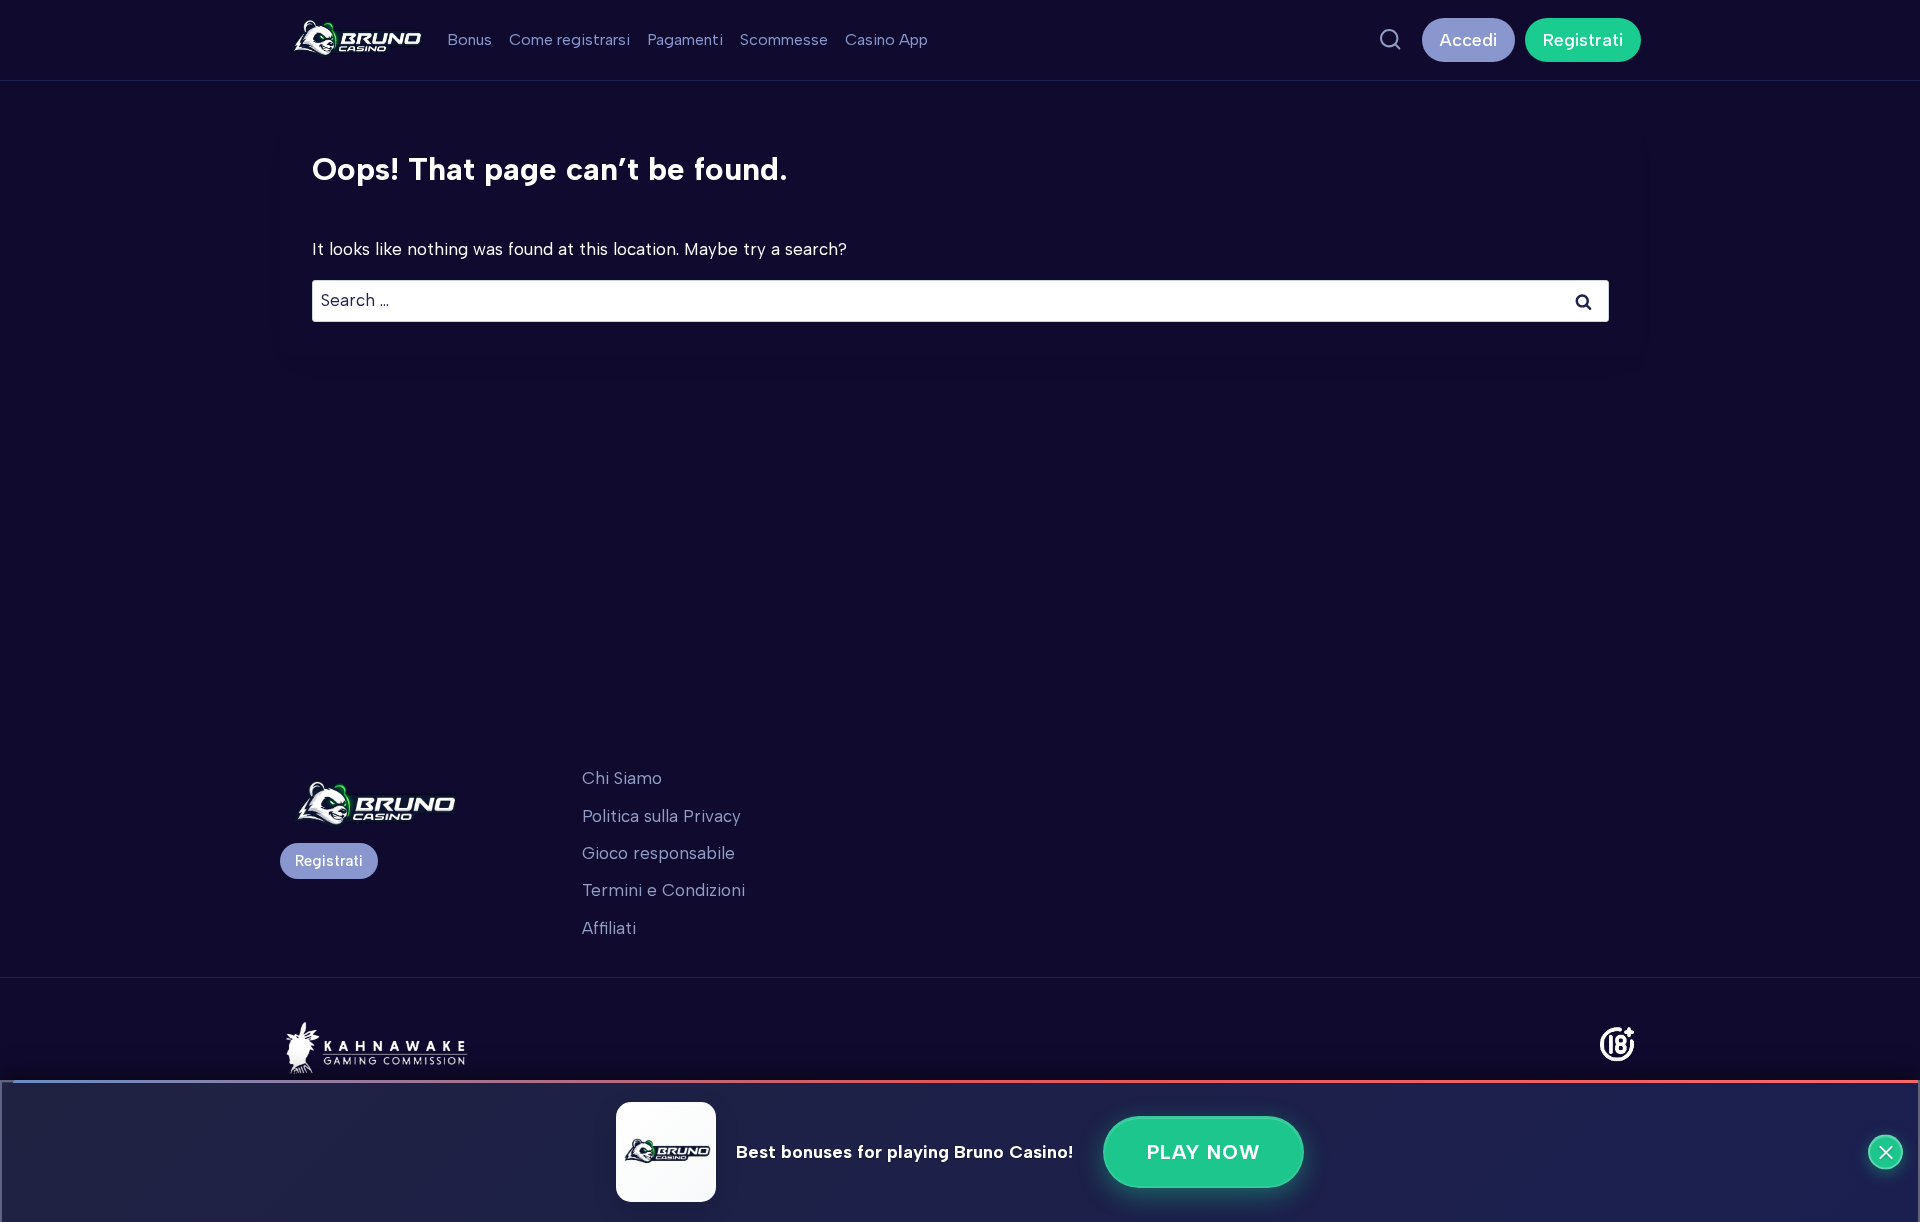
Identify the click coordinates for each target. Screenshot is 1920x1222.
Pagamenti (685, 39)
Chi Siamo (622, 778)
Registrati (1583, 40)
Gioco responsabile (658, 853)
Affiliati (609, 928)
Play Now (1203, 1152)
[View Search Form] (1390, 40)
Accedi (1468, 40)
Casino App (886, 39)
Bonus (469, 39)
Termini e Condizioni (663, 890)
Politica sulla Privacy (661, 816)
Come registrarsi (569, 39)
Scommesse (784, 39)
